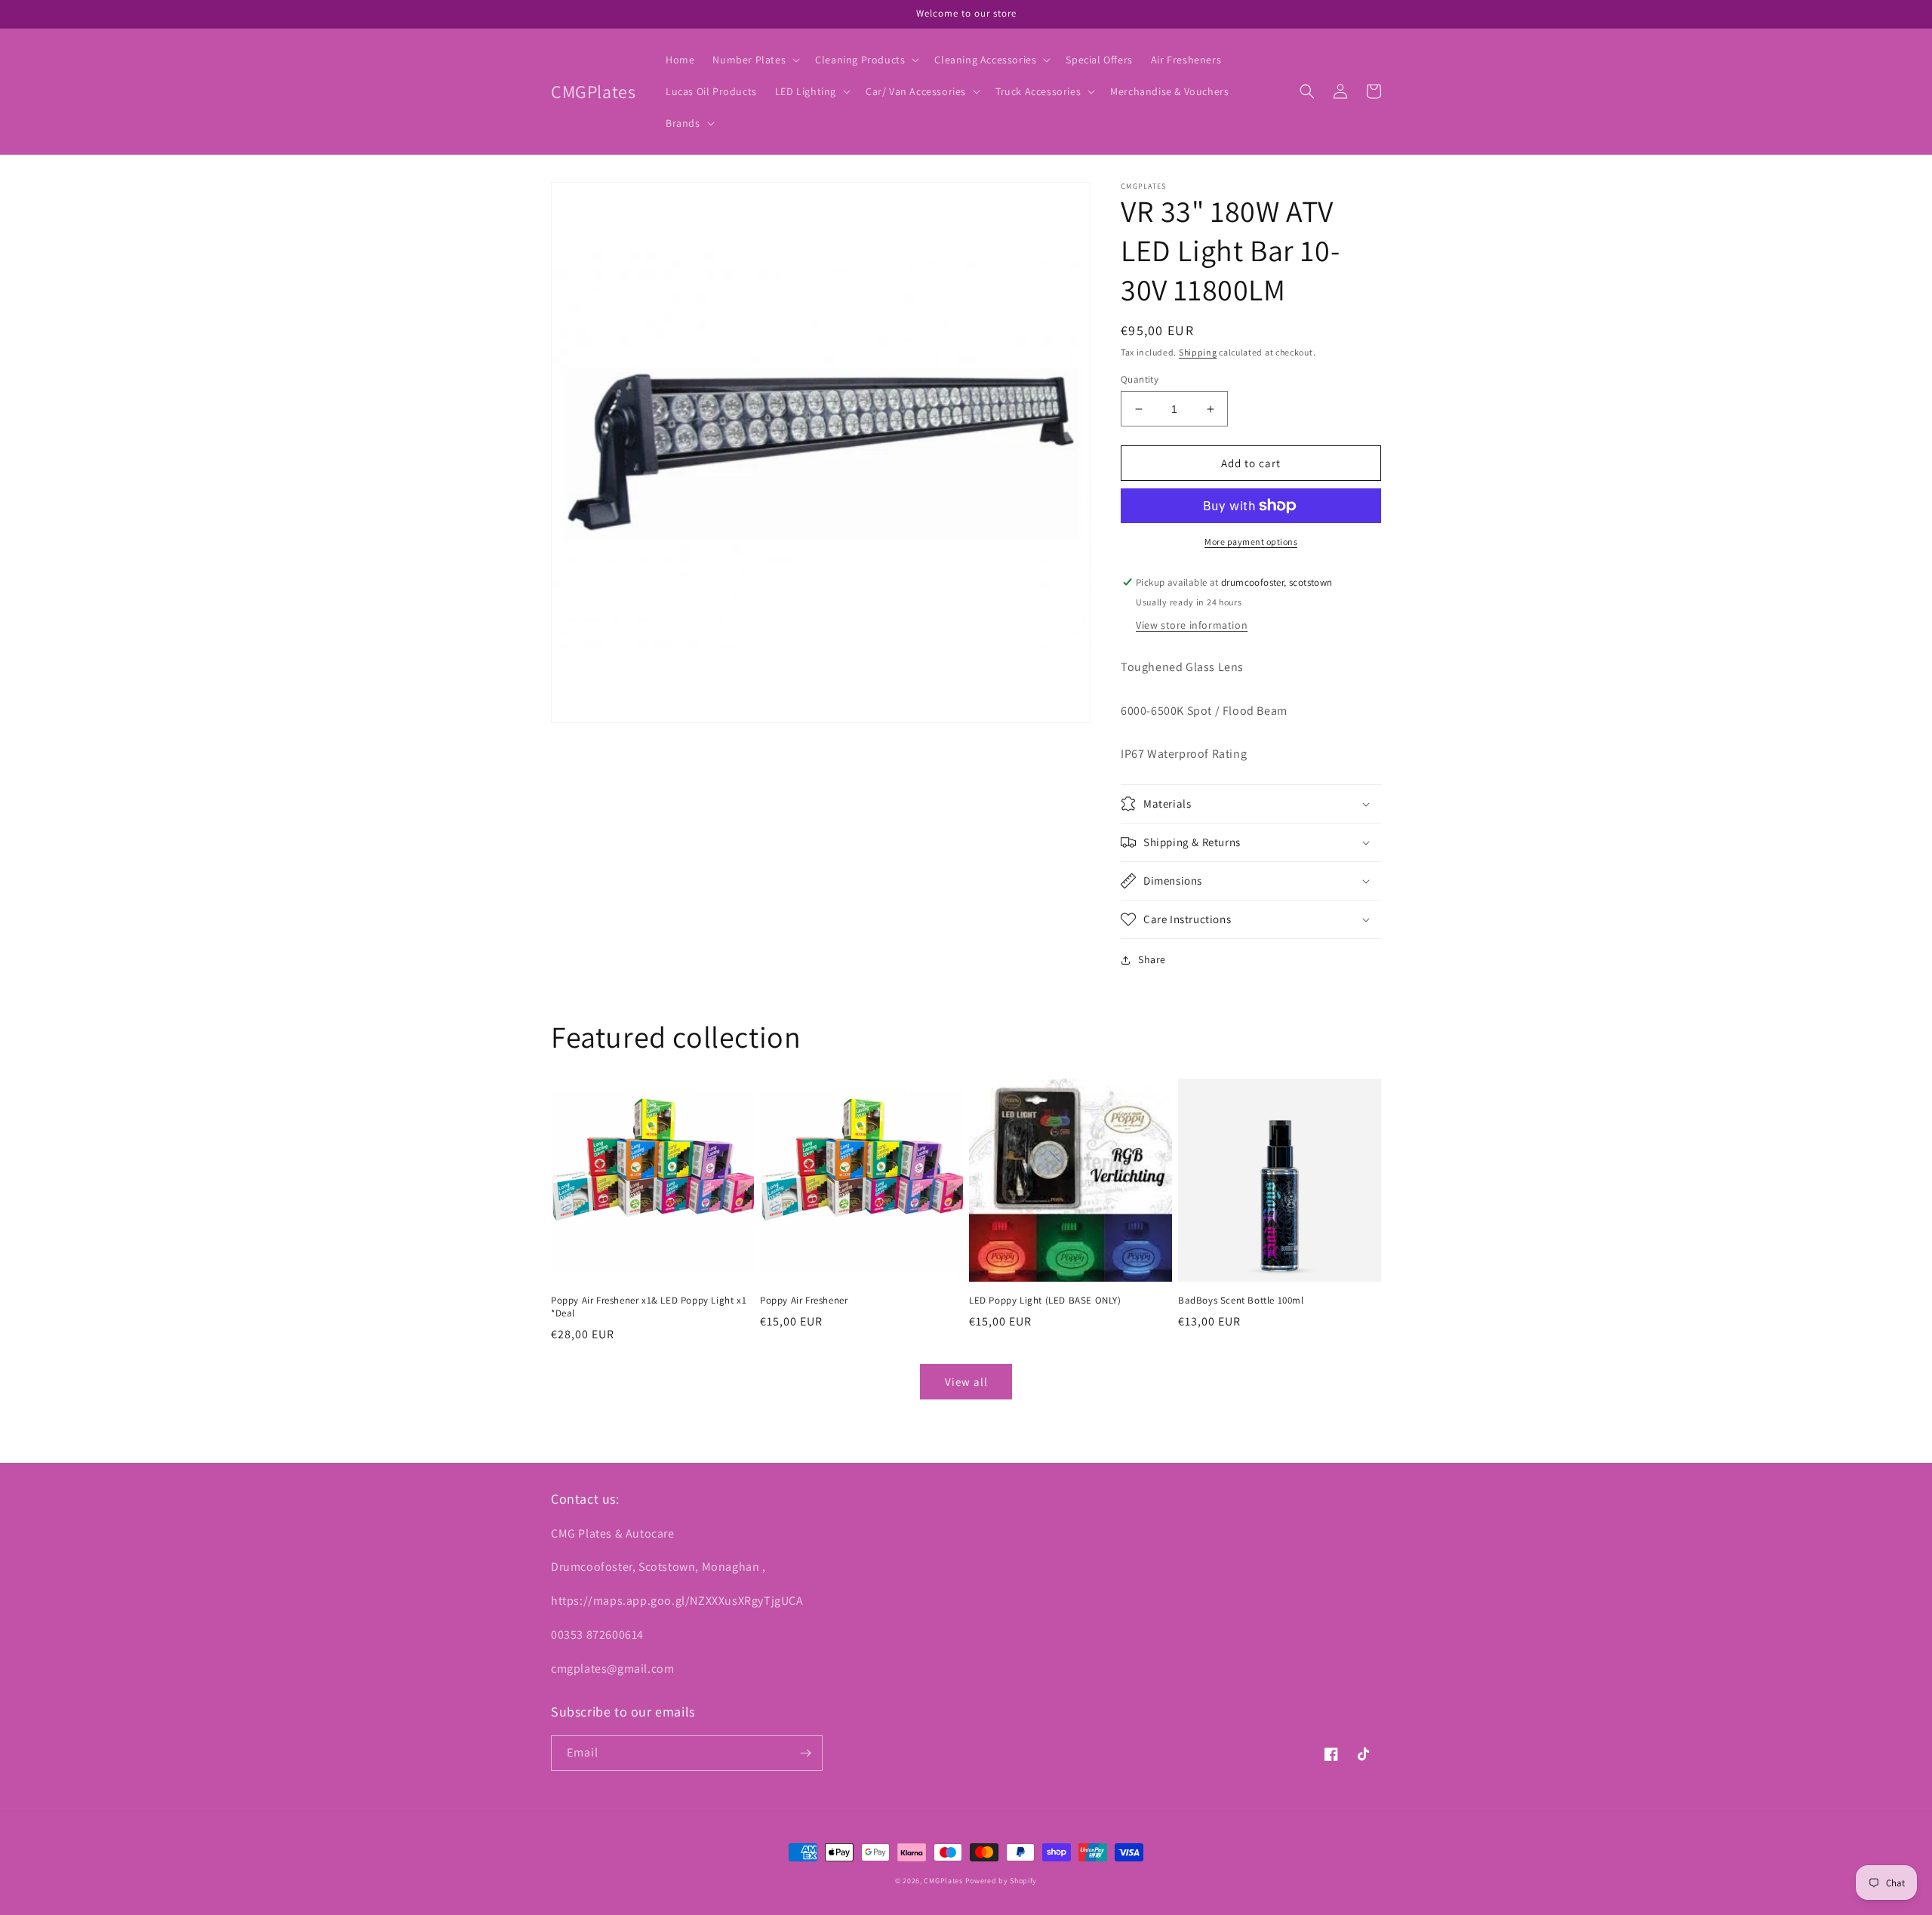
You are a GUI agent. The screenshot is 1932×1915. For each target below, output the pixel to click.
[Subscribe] (805, 1753)
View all (966, 1382)
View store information (1192, 625)
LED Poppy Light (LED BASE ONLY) (1045, 1301)
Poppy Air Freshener (804, 1301)
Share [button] (1152, 959)
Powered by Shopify (1001, 1881)
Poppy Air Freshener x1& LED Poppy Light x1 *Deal (649, 1307)
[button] (755, 60)
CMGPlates (943, 1881)
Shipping (1198, 352)
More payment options (1251, 542)
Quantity (1140, 379)
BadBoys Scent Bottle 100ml (1241, 1301)
